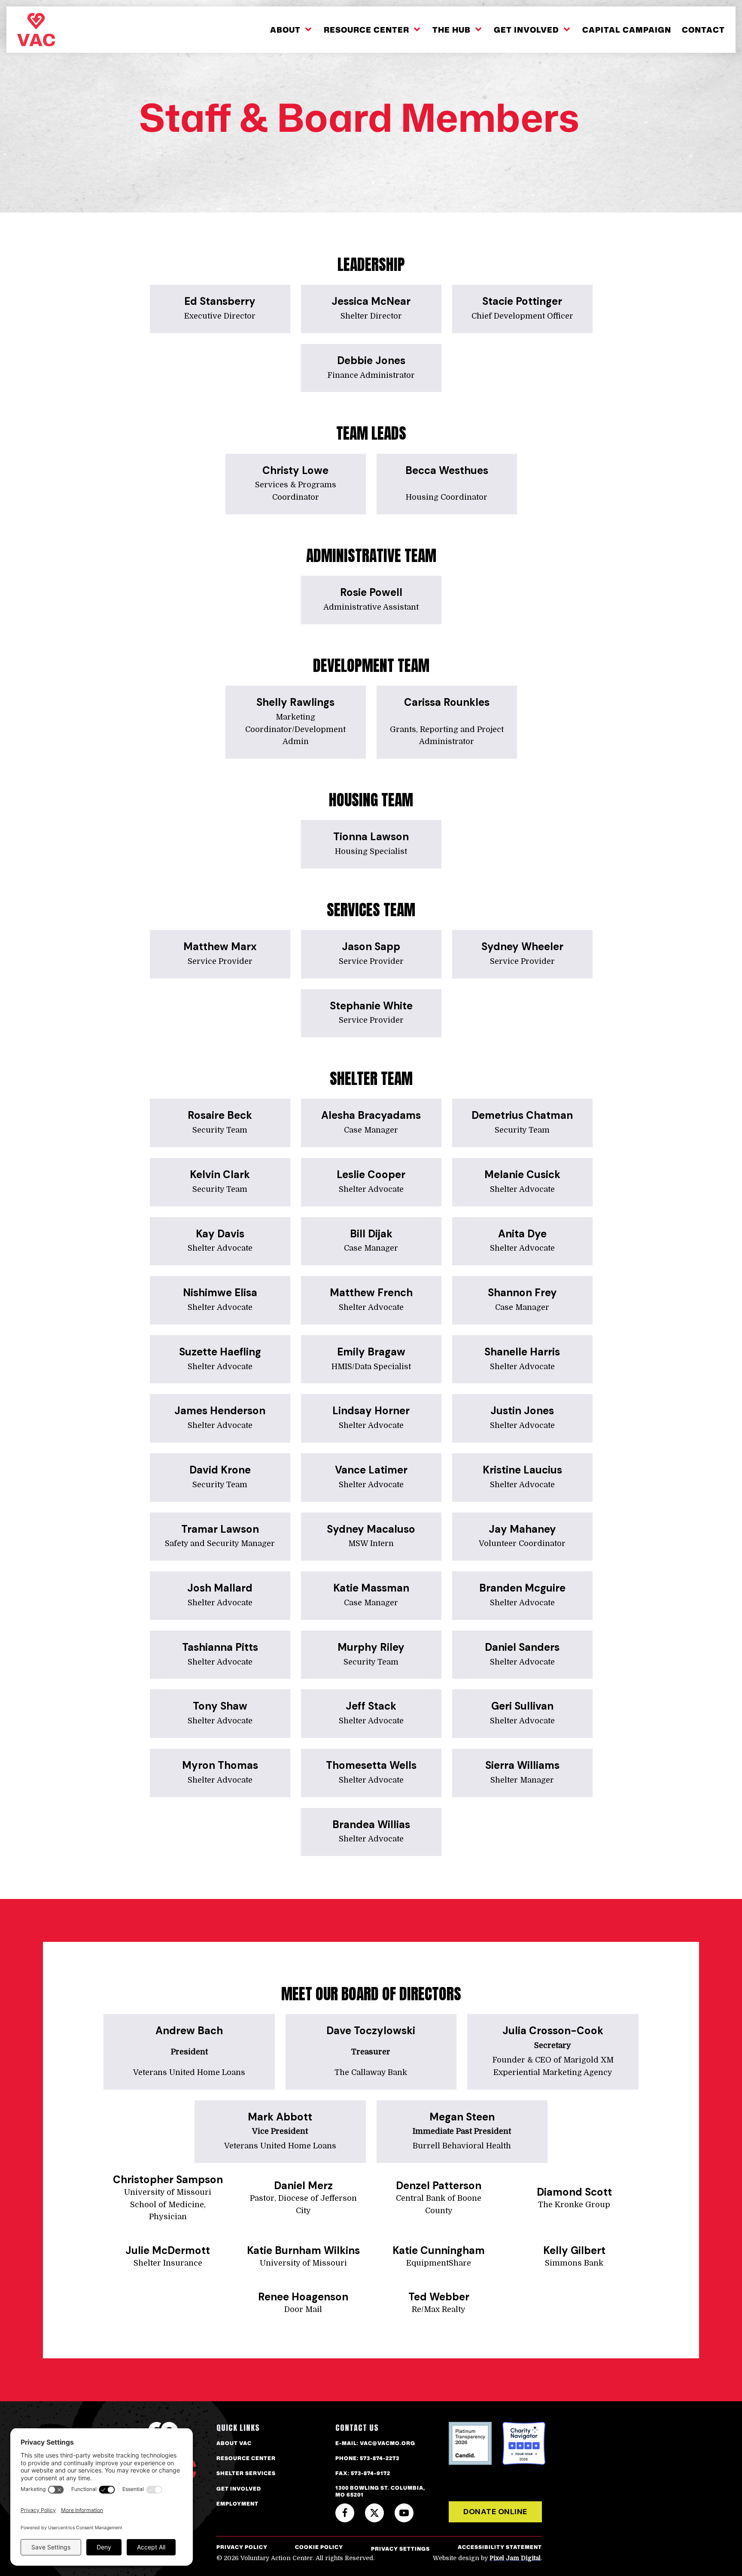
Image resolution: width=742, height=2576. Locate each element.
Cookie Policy (319, 2547)
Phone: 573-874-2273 (367, 2458)
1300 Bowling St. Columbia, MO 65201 (380, 2492)
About (285, 30)
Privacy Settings (400, 2549)
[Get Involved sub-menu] (569, 30)
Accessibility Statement (500, 2547)
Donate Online (495, 2512)
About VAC (234, 2443)
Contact (703, 30)
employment (237, 2504)
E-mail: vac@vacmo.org (375, 2443)
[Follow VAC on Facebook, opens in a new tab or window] (345, 2513)
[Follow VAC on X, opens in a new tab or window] (374, 2513)
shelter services (246, 2473)
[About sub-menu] (310, 30)
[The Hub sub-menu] (480, 30)
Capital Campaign (627, 30)
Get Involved (526, 30)
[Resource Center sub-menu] (419, 30)
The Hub (452, 30)
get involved (239, 2489)
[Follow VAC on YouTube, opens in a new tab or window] (404, 2513)
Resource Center (366, 30)
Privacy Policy (242, 2547)
